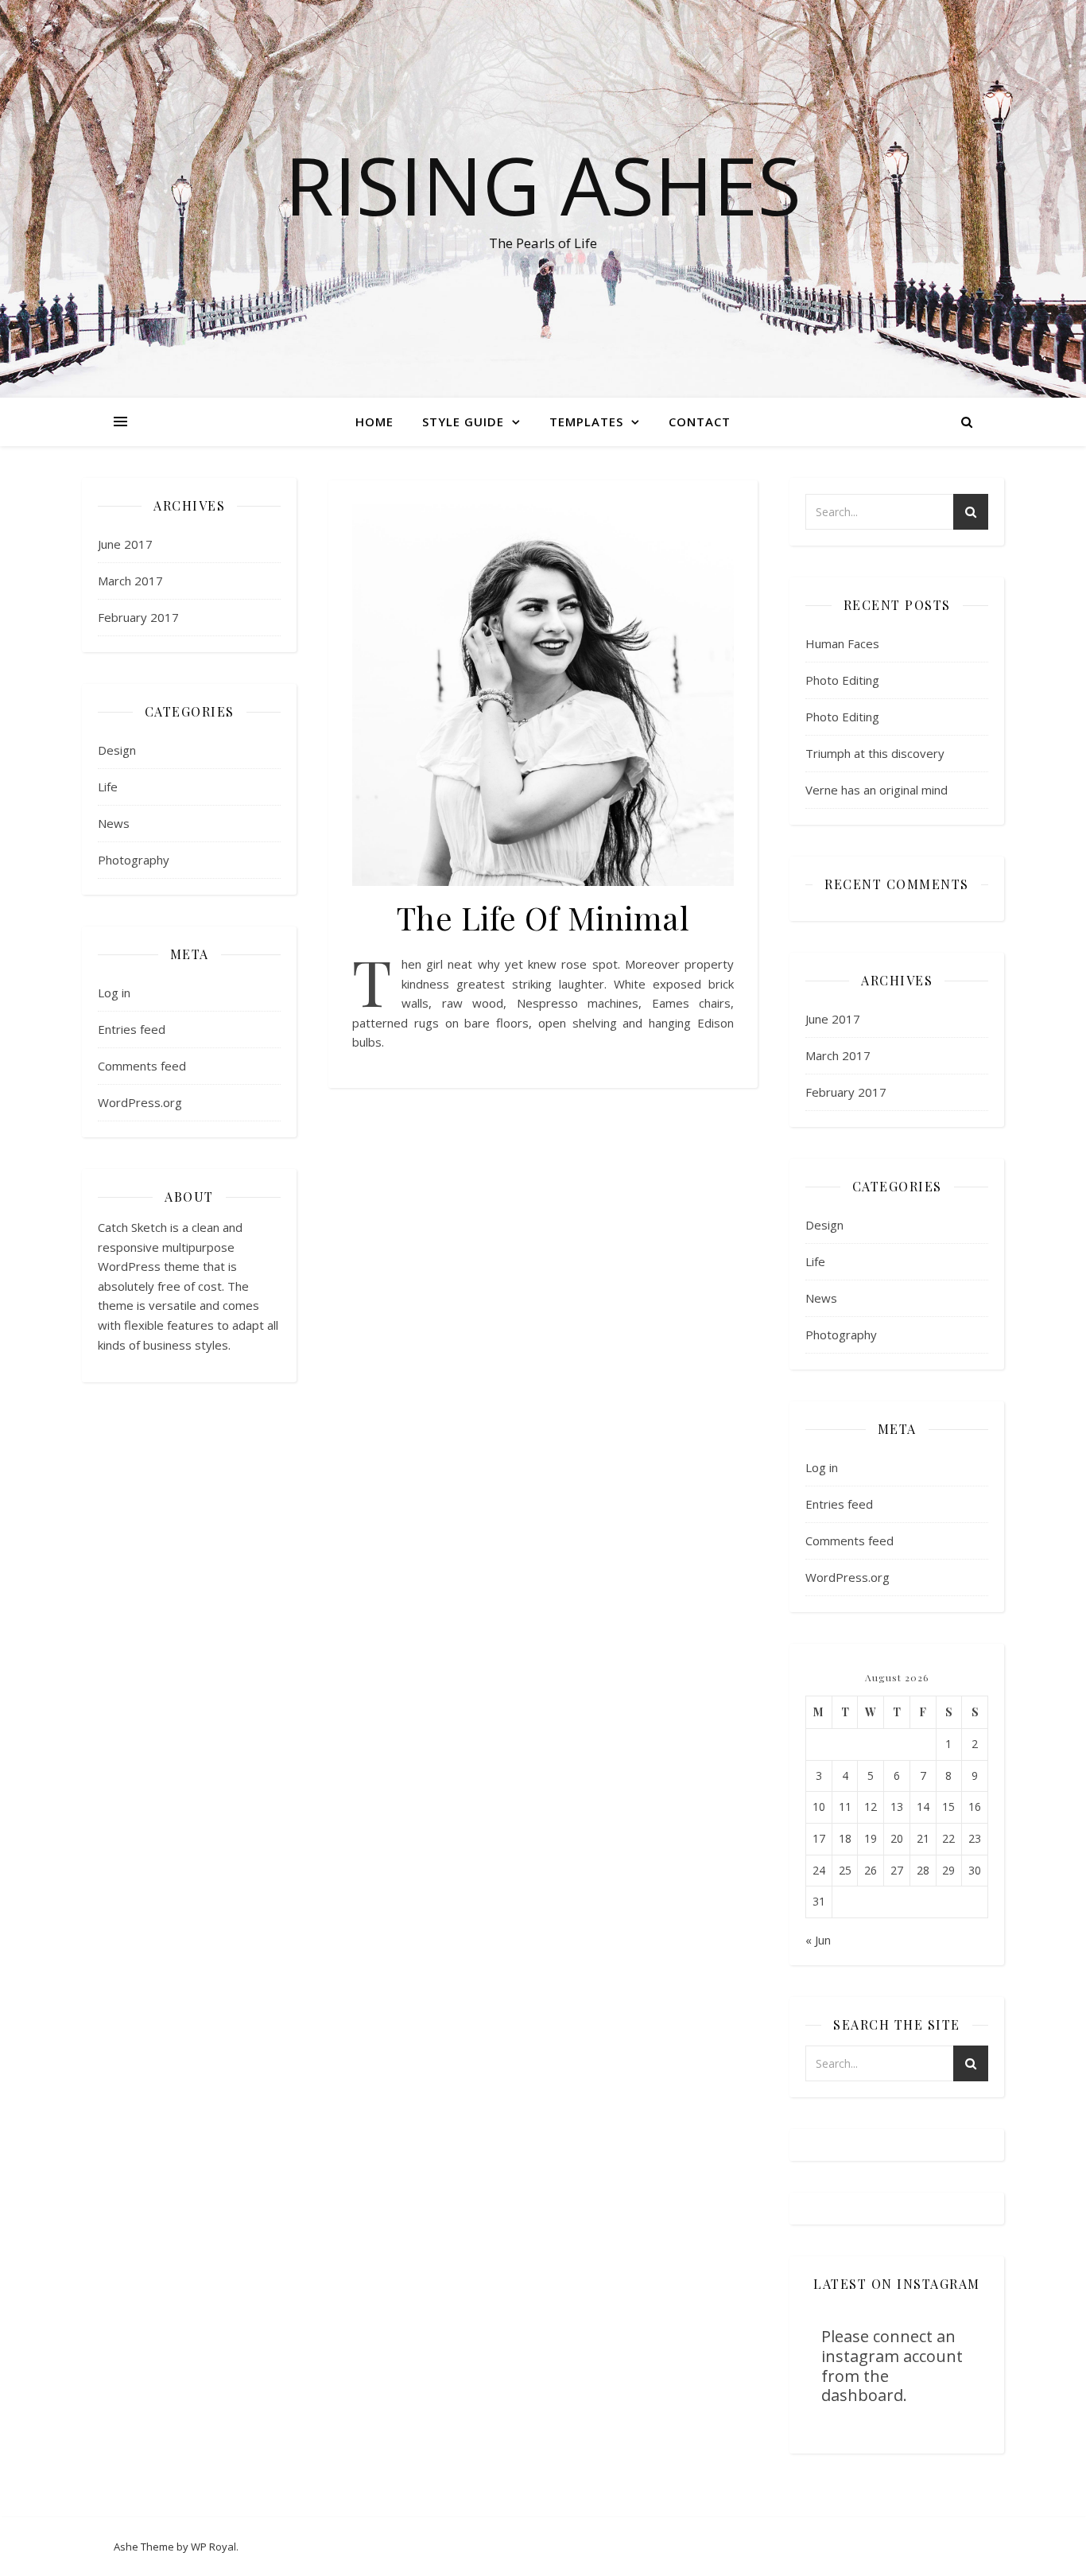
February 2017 (138, 617)
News (114, 823)
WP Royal (213, 2547)
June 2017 (125, 544)
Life (108, 787)
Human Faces (842, 643)
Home (374, 422)
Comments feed (142, 1066)
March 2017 (130, 581)
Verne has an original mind (877, 790)
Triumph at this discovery (875, 753)
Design (117, 750)
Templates (586, 422)
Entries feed (132, 1029)
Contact (700, 422)
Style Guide (463, 422)
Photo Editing (842, 680)
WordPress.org (140, 1102)
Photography (134, 860)
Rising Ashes (543, 185)
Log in (114, 993)
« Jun (818, 1940)
